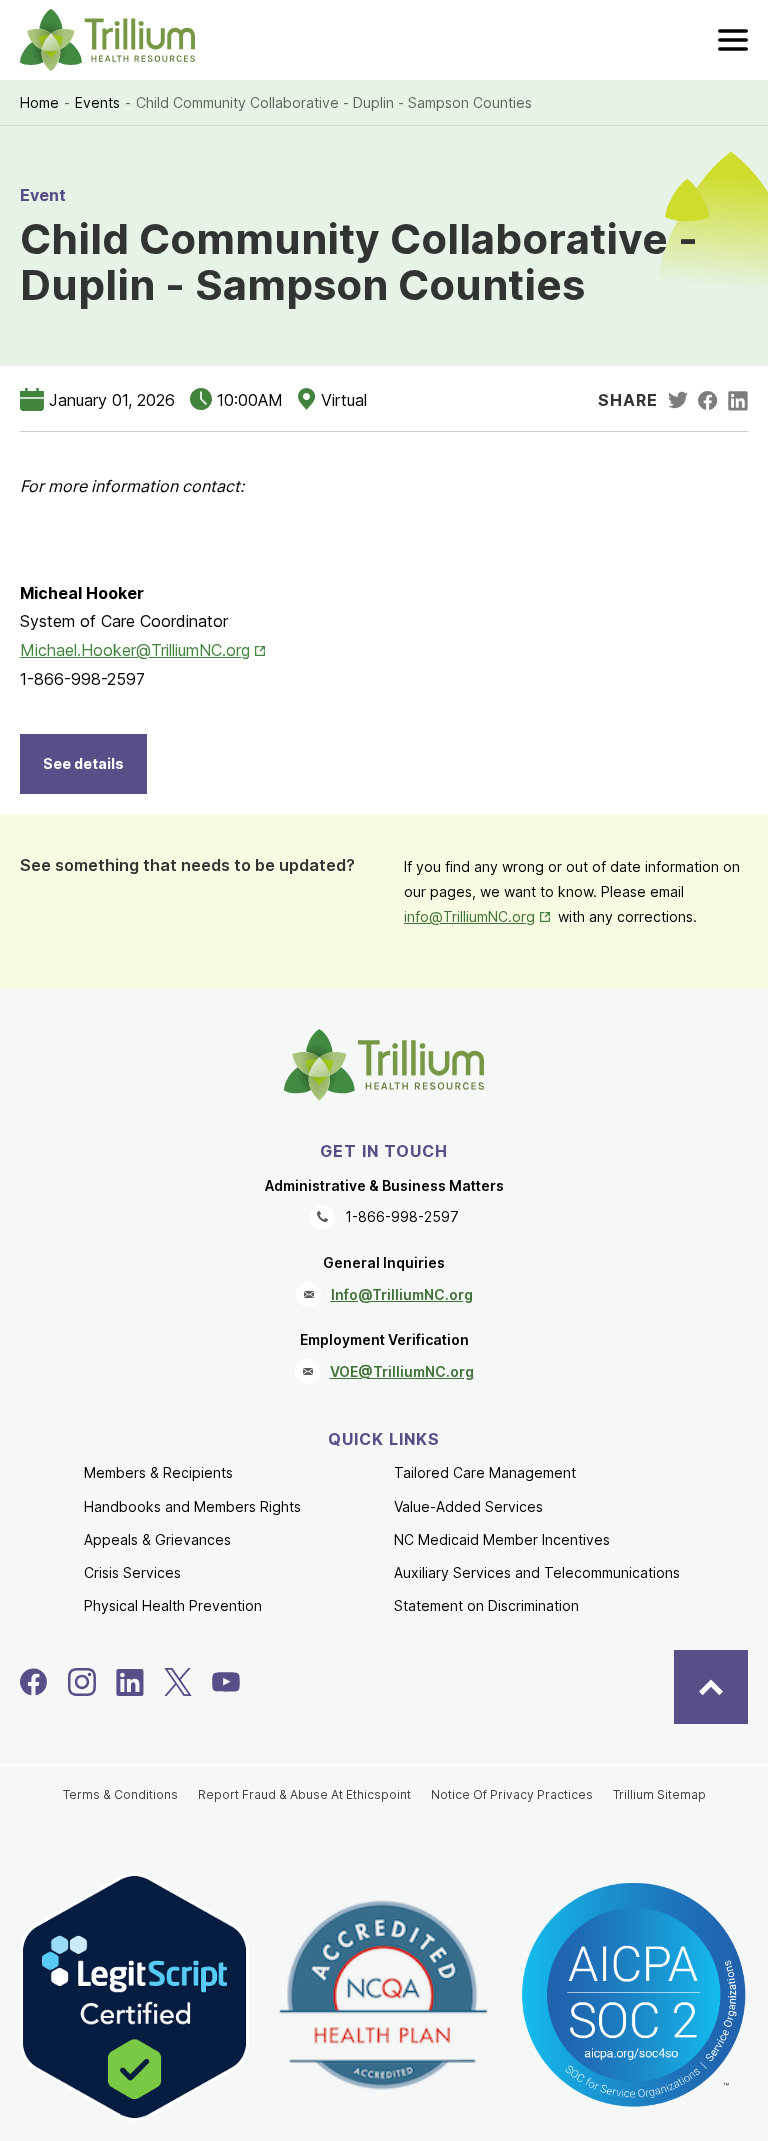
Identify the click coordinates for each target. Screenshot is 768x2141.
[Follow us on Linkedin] (130, 1682)
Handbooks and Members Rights (192, 1506)
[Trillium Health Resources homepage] (107, 40)
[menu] (733, 40)
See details (83, 763)
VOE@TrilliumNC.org (402, 1371)
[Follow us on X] (178, 1682)
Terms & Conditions (120, 1794)
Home (39, 102)
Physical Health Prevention (173, 1605)
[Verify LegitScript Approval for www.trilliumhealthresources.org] (134, 1997)
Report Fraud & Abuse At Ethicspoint (304, 1794)
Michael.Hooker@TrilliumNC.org (144, 650)
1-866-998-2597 (402, 1216)
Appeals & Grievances (157, 1539)
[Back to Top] (711, 1687)
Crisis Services (132, 1572)
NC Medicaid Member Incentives (502, 1539)
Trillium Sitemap (659, 1794)
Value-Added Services (468, 1506)
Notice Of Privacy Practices (512, 1794)
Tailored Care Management (485, 1472)
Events (97, 102)
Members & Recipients (158, 1472)
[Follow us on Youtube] (226, 1682)
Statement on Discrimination (486, 1605)
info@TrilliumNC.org (479, 916)
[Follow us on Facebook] (34, 1682)
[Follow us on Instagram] (82, 1682)
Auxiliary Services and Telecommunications (537, 1572)
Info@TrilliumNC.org (402, 1294)
